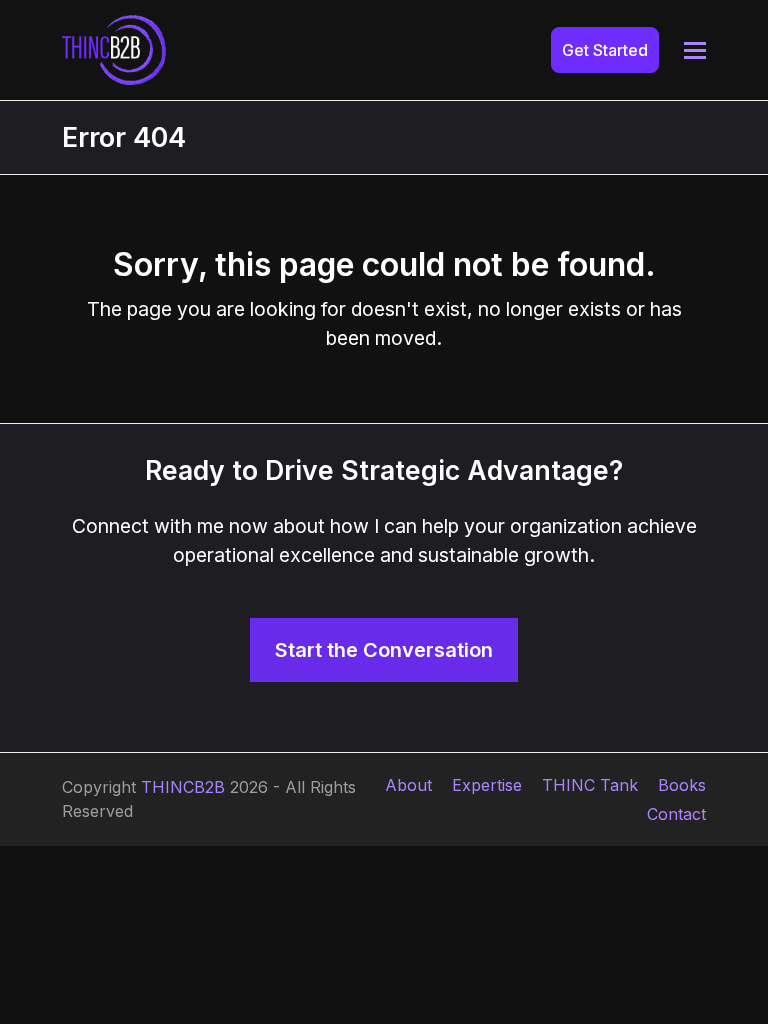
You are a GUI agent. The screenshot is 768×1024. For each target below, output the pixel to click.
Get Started (605, 50)
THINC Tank (590, 785)
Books (682, 785)
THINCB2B (183, 787)
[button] (695, 50)
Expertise (487, 785)
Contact (676, 814)
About (408, 785)
